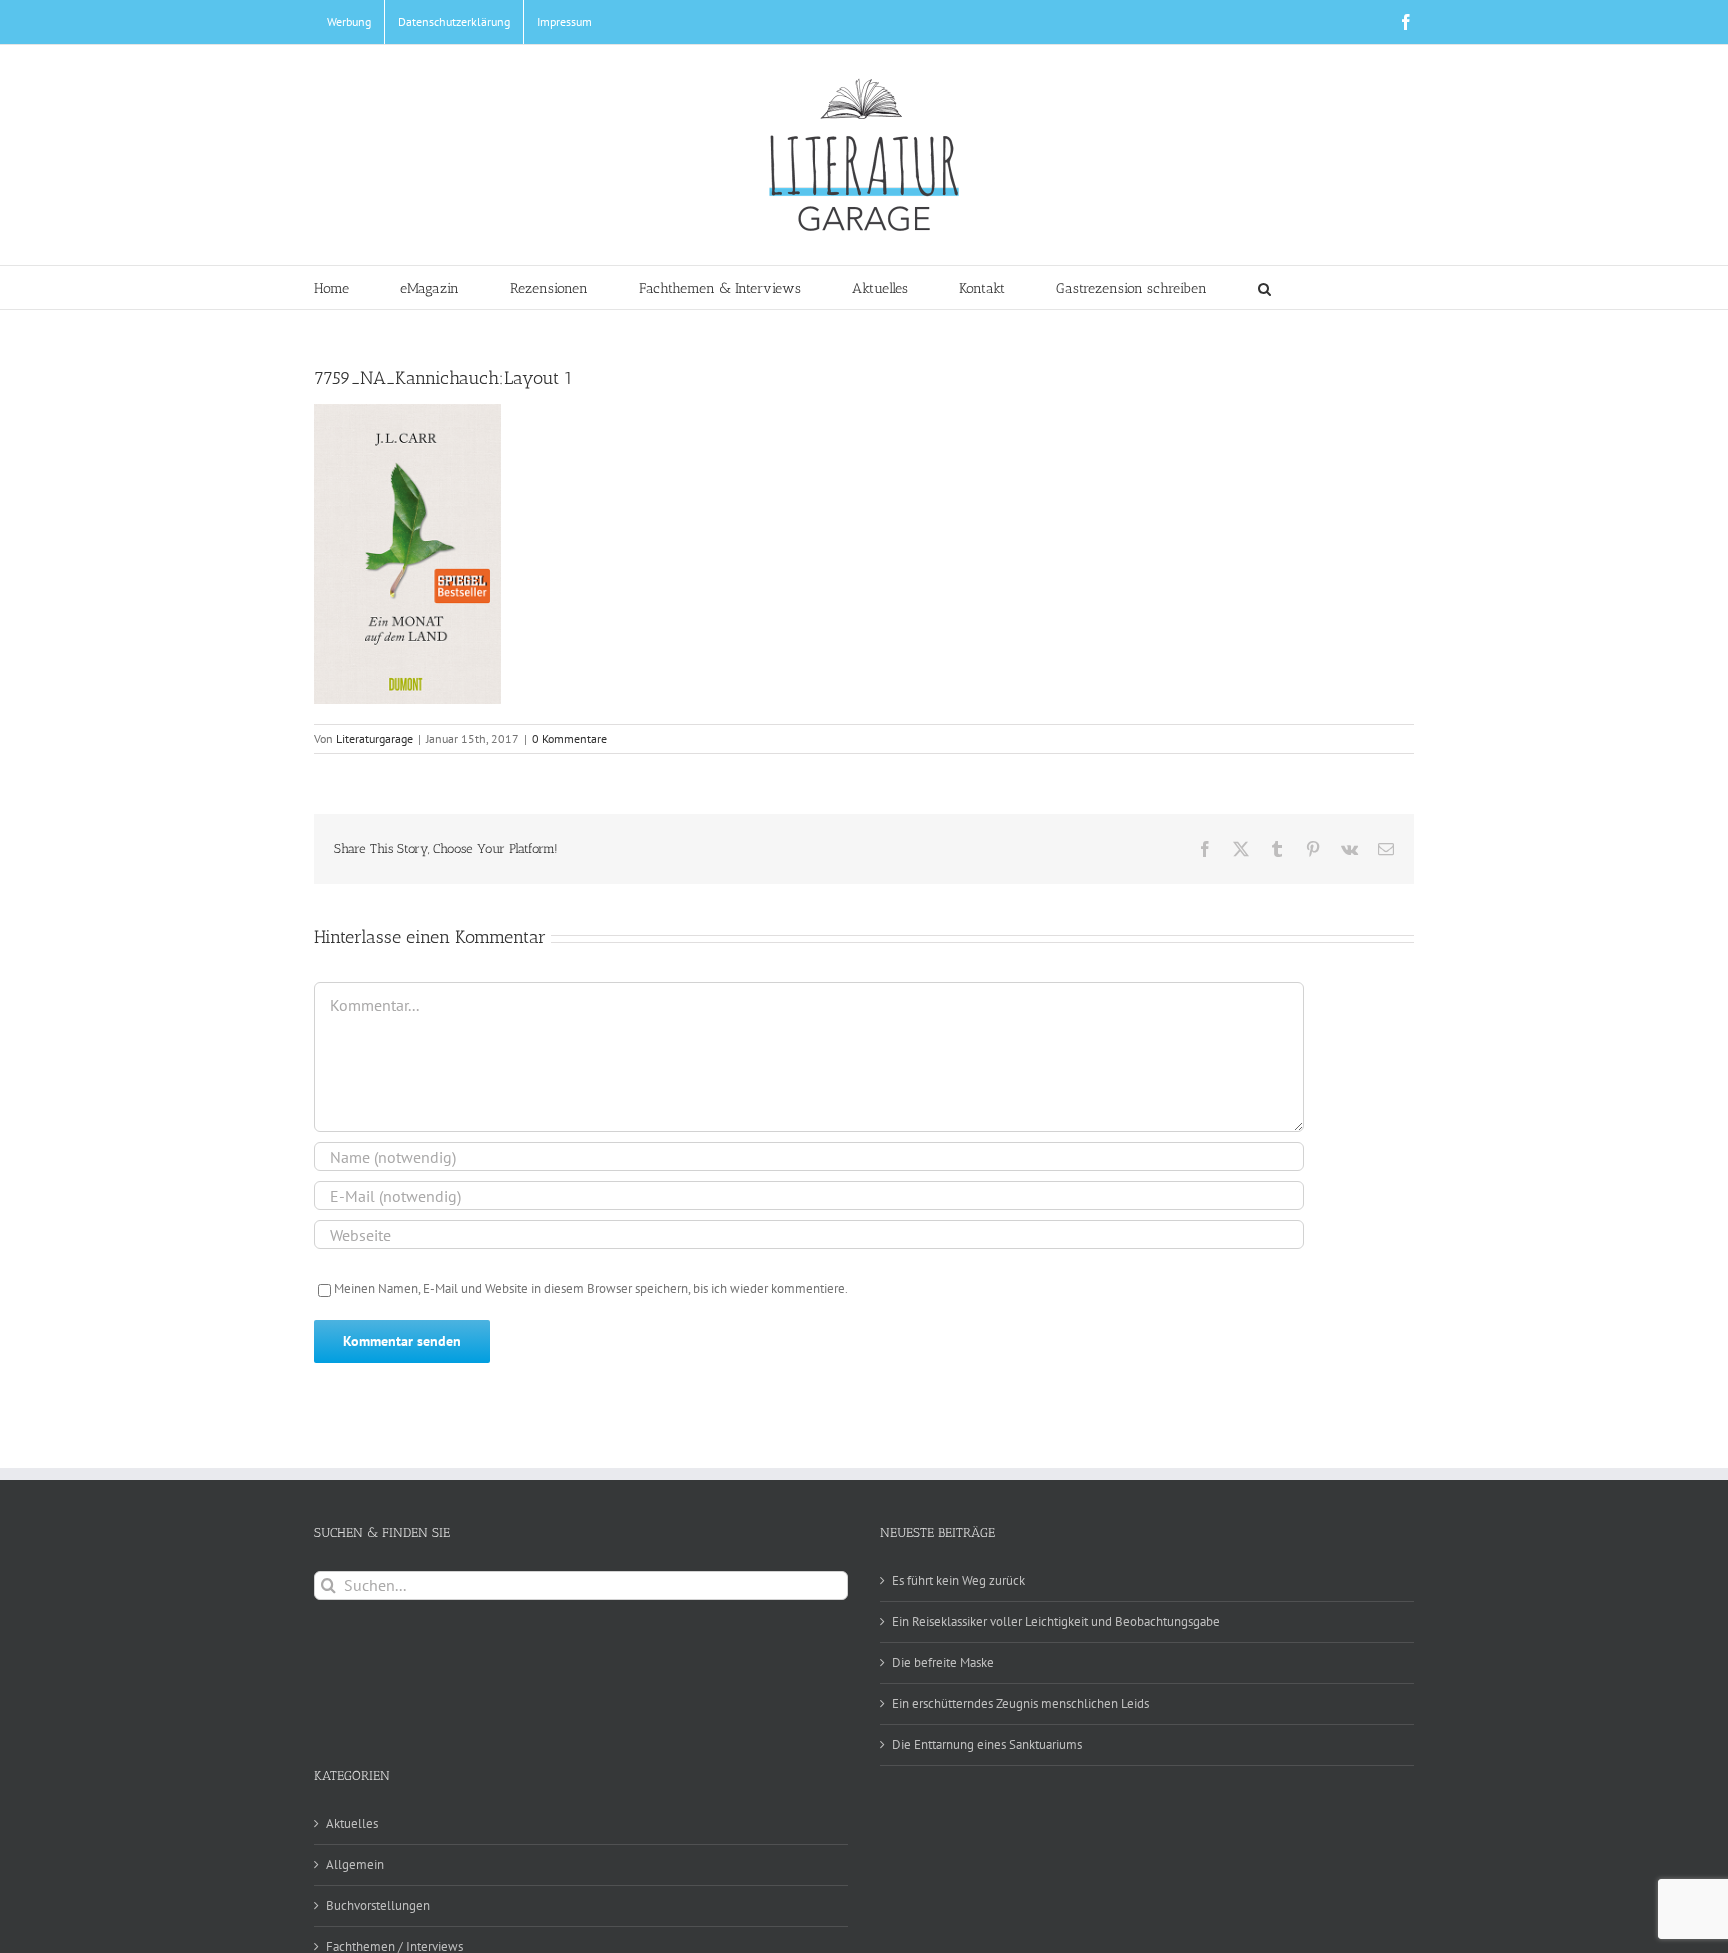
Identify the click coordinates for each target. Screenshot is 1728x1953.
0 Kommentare (569, 738)
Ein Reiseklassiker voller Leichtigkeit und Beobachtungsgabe (1056, 1621)
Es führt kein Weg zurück (958, 1580)
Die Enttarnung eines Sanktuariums (987, 1744)
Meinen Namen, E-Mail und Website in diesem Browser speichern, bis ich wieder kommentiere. (591, 1288)
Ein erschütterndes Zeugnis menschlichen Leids (1020, 1703)
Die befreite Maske (943, 1662)
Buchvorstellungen (378, 1905)
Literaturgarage (374, 738)
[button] (1264, 287)
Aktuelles (352, 1823)
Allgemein (355, 1864)
